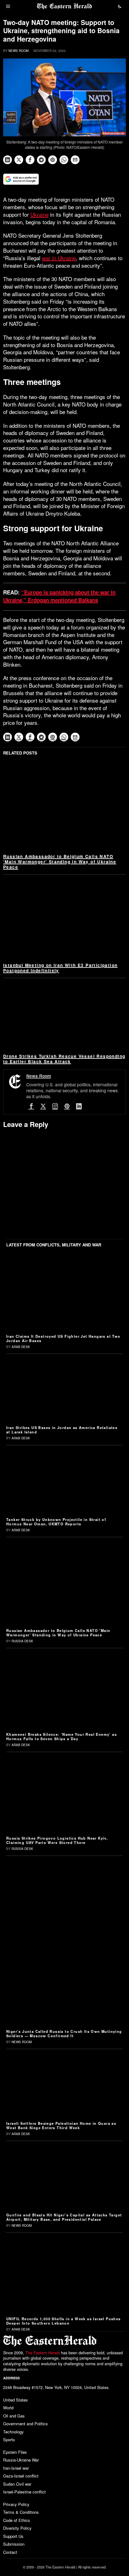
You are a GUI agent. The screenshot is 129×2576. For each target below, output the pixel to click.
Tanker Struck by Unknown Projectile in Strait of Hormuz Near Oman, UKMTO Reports (56, 1522)
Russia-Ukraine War (21, 2460)
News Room (18, 51)
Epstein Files (15, 2452)
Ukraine (39, 214)
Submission (14, 2544)
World (8, 2408)
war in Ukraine (59, 258)
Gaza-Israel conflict (21, 2476)
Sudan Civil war (17, 2484)
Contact (10, 2552)
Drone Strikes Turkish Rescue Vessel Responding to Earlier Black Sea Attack (64, 1059)
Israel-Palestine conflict (24, 2492)
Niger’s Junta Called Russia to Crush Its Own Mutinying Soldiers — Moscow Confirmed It (64, 2033)
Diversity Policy (17, 2528)
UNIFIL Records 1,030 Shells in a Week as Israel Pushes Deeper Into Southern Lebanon (64, 2321)
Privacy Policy (16, 2504)
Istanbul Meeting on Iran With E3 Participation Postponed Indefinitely (60, 968)
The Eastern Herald (43, 2353)
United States (15, 2400)
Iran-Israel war (16, 2468)
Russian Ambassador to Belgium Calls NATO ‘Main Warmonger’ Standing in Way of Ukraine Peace (60, 862)
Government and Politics (26, 2424)
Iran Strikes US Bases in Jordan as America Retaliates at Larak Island (62, 1430)
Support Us (13, 2536)
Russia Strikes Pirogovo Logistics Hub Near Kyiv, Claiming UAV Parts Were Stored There (57, 1840)
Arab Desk (21, 1347)
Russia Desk (22, 1641)
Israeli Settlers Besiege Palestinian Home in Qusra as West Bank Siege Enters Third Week (61, 2125)
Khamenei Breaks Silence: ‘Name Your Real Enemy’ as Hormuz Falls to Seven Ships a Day (62, 1736)
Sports (9, 2440)
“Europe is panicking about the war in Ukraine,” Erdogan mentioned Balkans (59, 596)
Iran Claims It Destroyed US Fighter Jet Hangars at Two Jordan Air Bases (63, 1338)
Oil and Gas (14, 2416)
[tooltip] (8, 160)
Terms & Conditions (21, 2512)
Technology (13, 2432)
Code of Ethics (17, 2520)
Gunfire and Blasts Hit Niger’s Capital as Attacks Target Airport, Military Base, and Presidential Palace (64, 2217)
